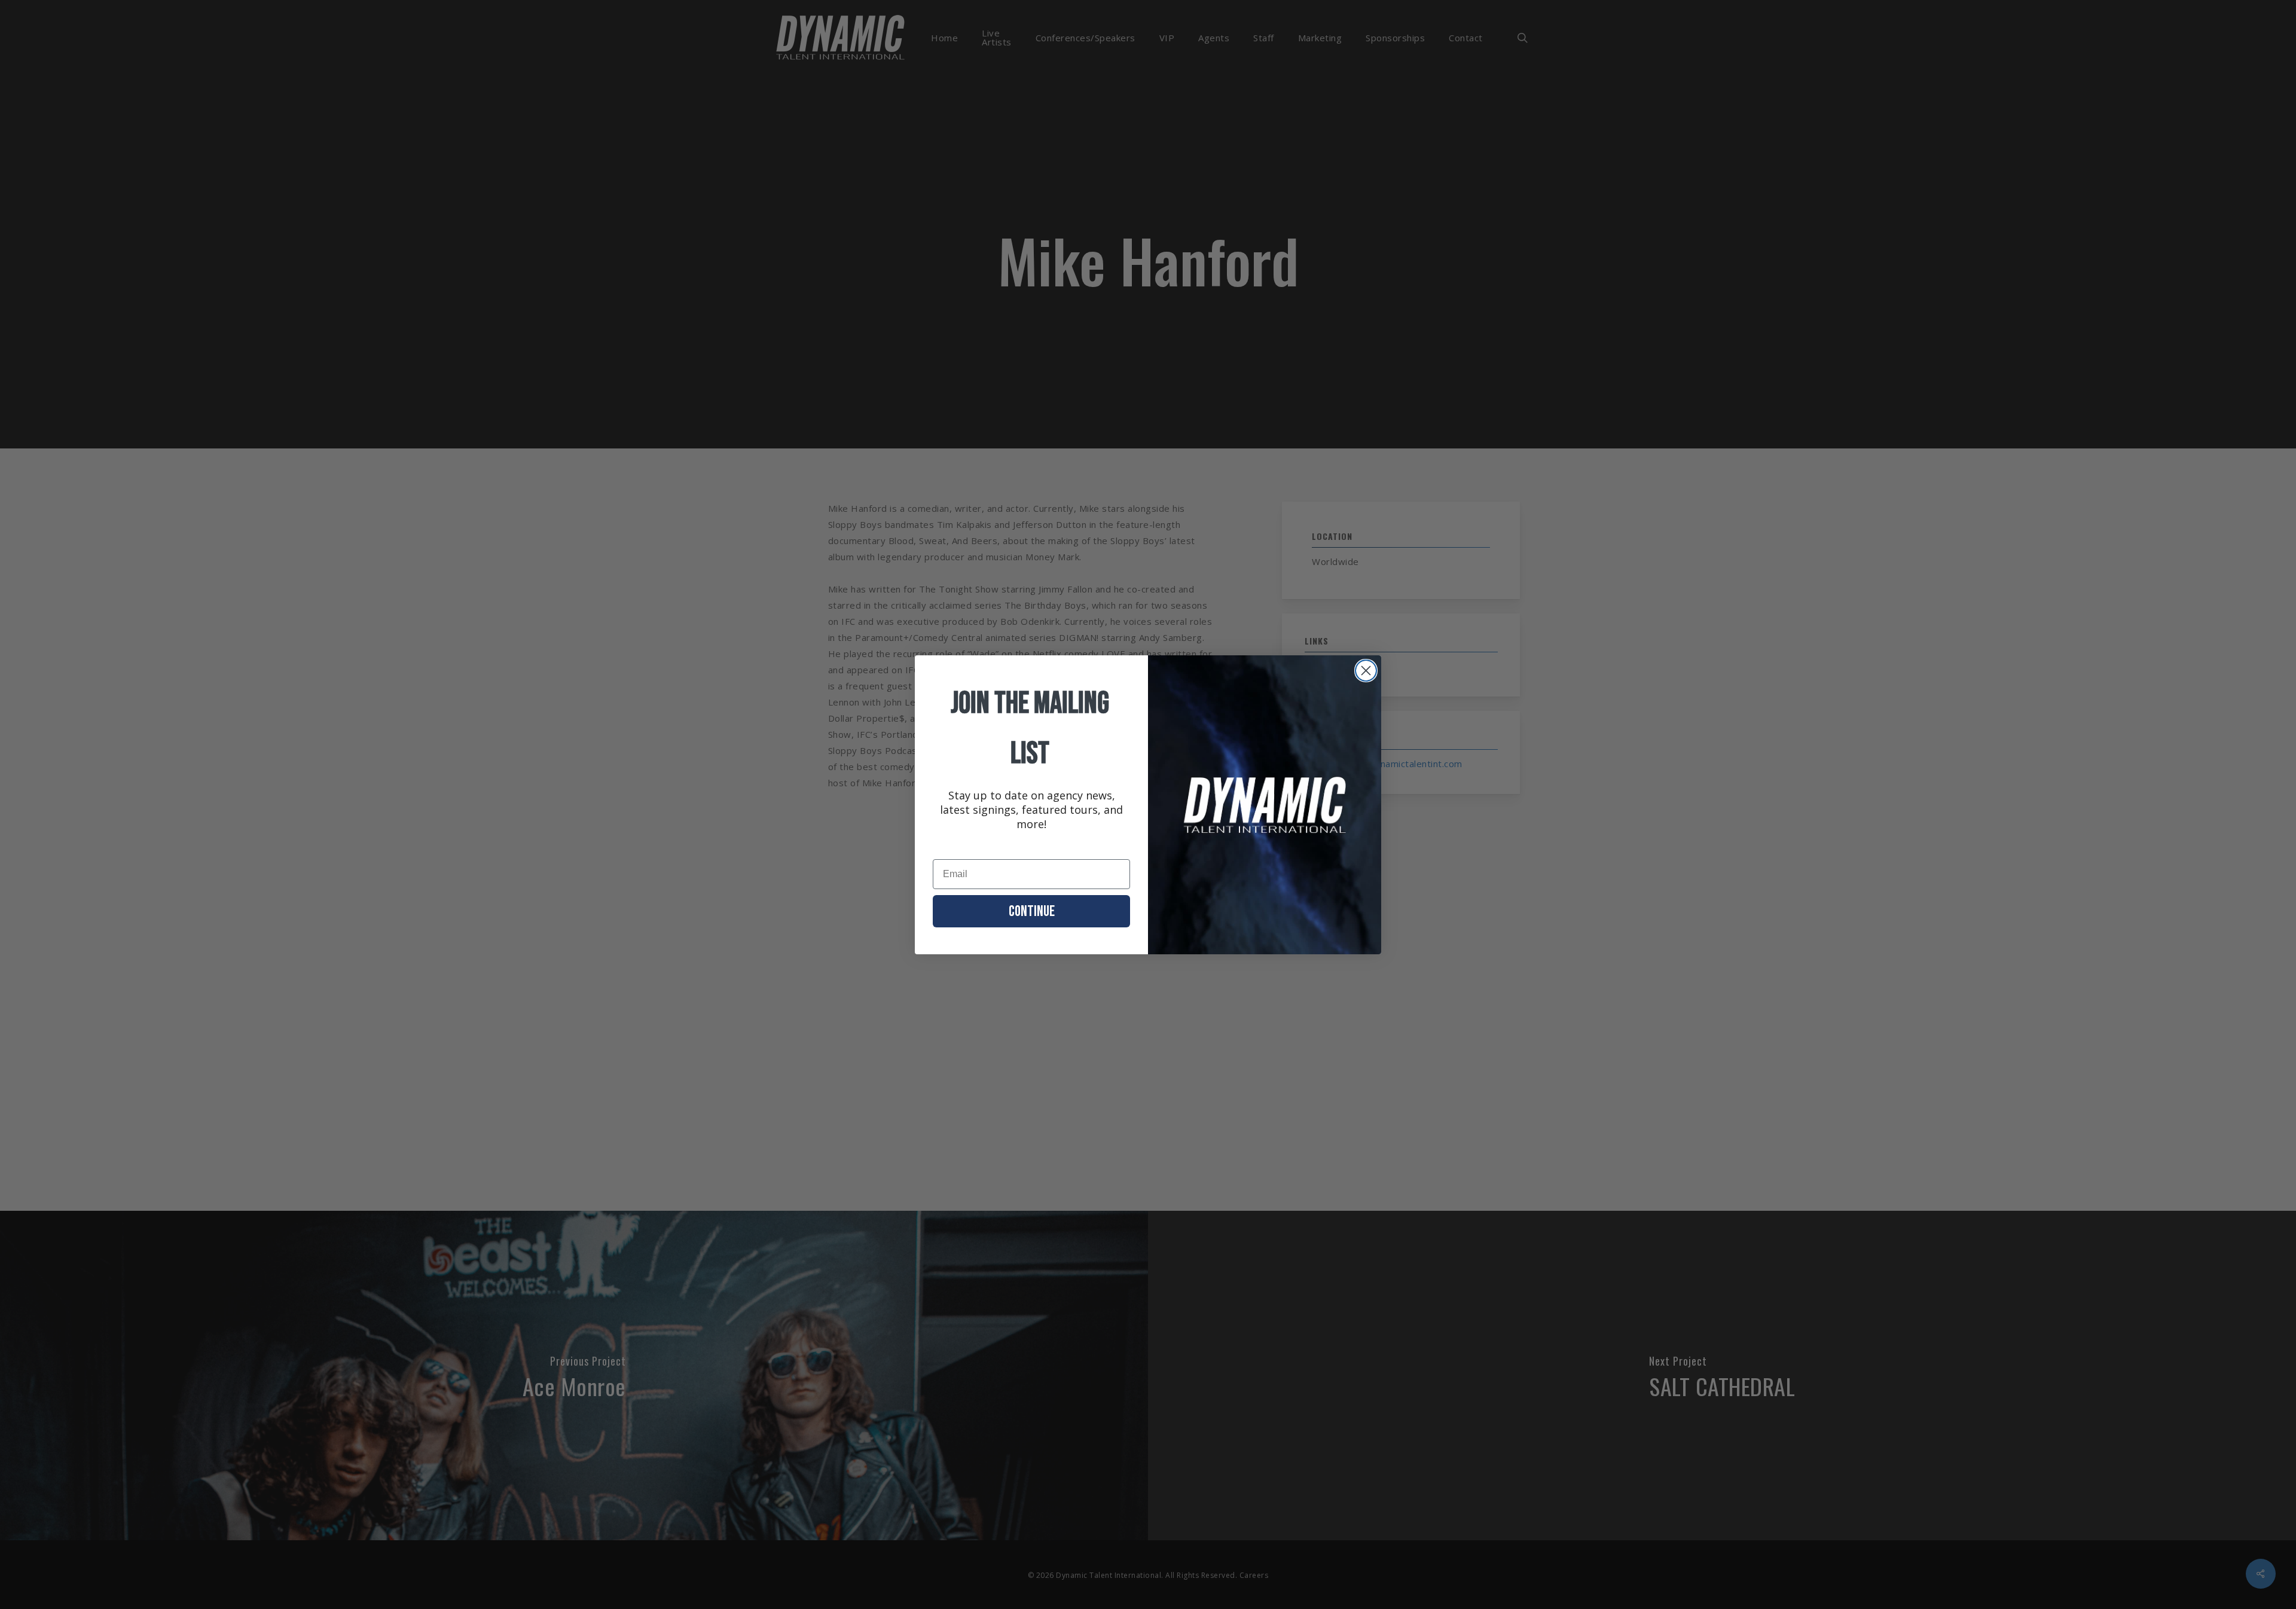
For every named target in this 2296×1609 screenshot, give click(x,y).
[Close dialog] (1366, 671)
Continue (1032, 912)
